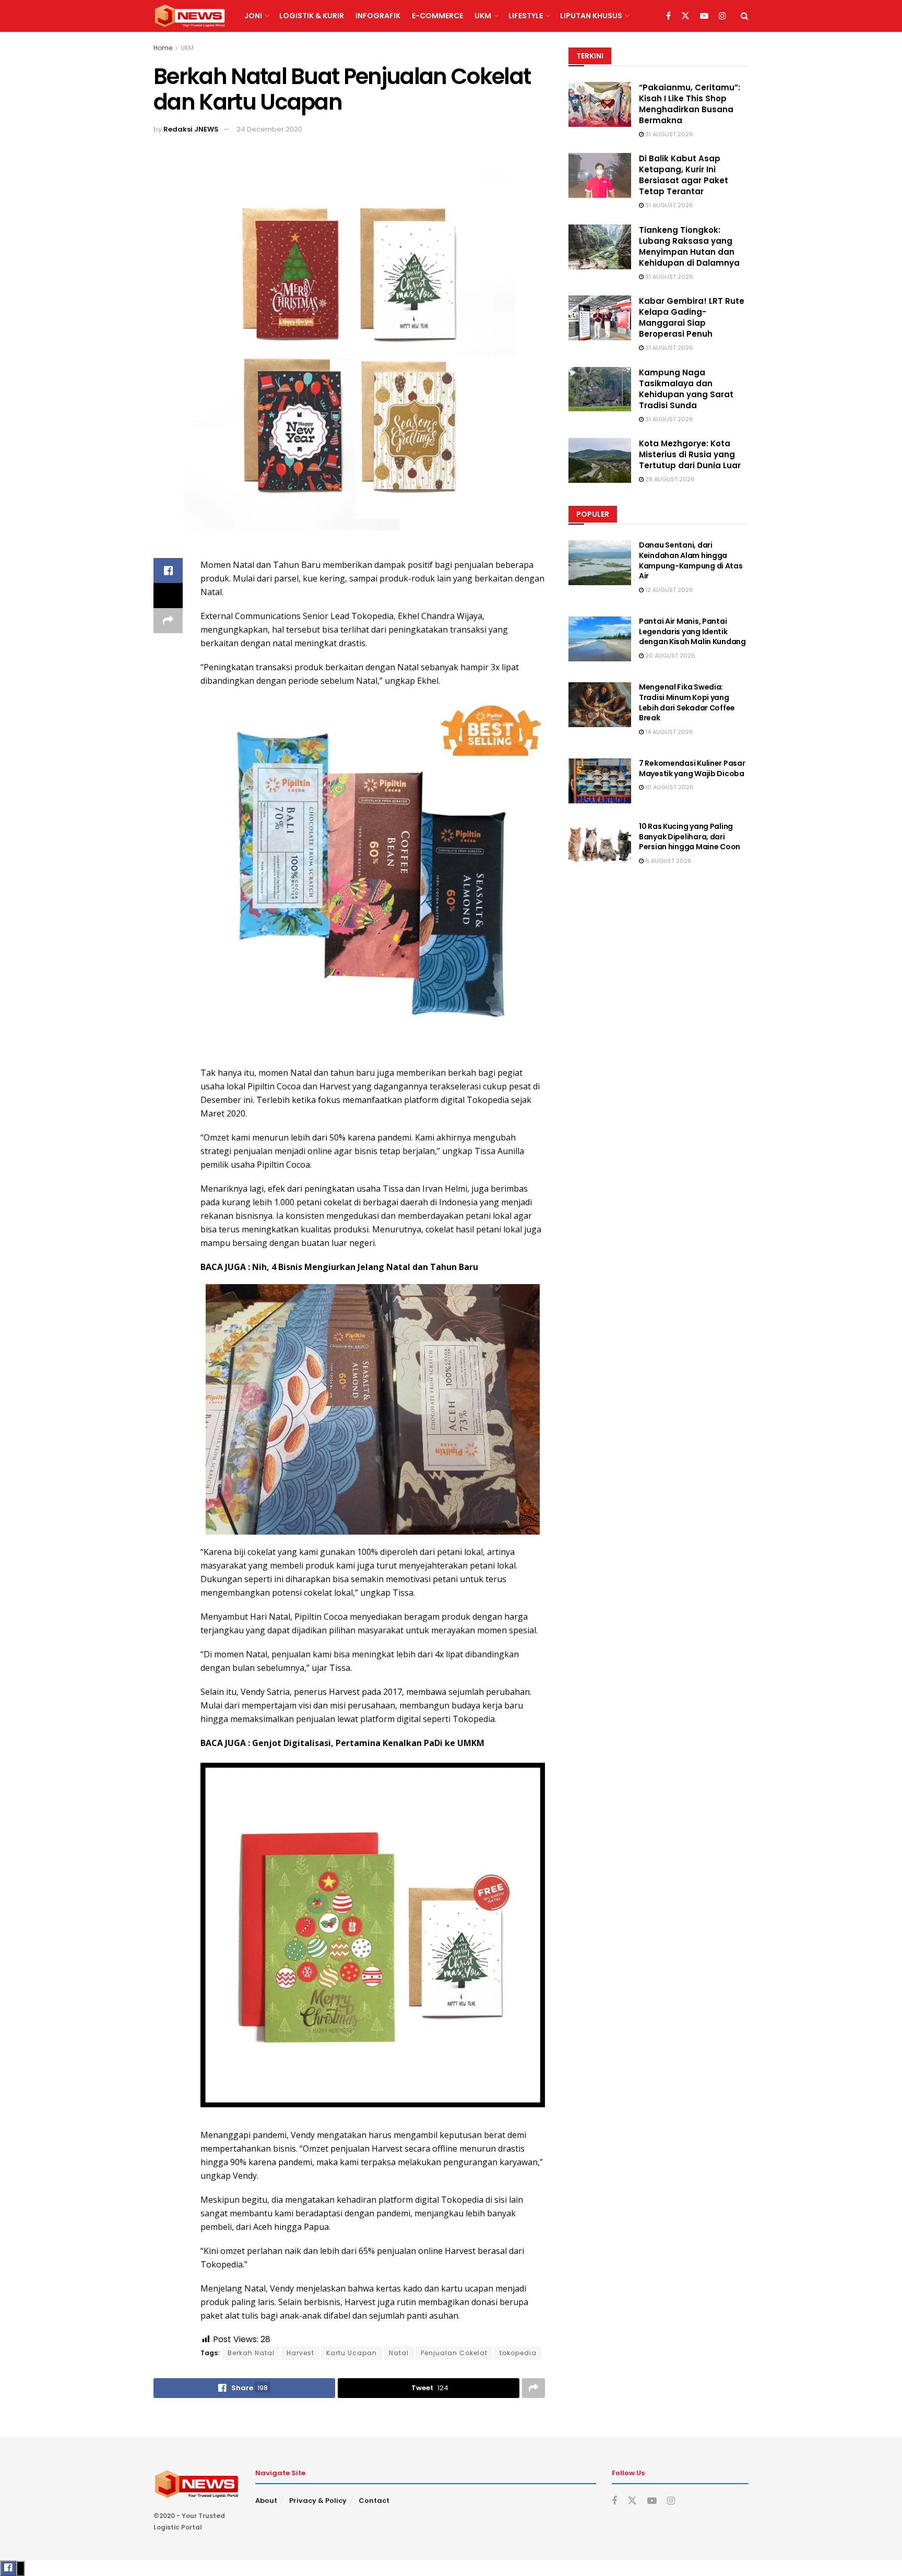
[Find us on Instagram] (722, 16)
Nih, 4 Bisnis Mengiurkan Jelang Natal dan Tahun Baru (365, 1267)
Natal (399, 2353)
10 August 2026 (669, 787)
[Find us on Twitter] (685, 16)
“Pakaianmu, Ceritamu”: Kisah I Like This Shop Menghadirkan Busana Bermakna (690, 104)
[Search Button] (745, 16)
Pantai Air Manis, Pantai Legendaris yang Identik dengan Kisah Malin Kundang (692, 631)
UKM (483, 16)
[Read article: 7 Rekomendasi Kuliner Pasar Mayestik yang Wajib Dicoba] (600, 781)
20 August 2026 (669, 656)
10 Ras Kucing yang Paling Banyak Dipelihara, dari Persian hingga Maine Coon (690, 836)
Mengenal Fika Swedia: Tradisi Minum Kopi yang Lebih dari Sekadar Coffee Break (687, 702)
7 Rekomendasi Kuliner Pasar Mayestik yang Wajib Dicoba (692, 768)
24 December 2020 (269, 129)
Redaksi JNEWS (191, 129)
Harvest (300, 2353)
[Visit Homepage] (190, 16)
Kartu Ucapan (352, 2353)
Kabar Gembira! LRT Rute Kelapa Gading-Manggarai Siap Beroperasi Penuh (692, 317)
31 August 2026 (668, 134)
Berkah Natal (251, 2353)
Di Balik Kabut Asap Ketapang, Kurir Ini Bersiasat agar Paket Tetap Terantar (684, 175)
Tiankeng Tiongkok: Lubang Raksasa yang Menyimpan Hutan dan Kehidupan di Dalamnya (689, 246)
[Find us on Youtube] (704, 16)
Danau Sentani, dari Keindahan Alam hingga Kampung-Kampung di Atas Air (691, 560)
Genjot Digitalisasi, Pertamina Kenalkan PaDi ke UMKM (368, 1743)
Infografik (378, 16)
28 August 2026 (669, 479)
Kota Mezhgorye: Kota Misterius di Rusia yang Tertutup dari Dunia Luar (690, 454)
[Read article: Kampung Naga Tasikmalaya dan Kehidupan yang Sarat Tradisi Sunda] (600, 389)
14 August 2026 (668, 732)
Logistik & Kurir (312, 16)
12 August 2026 (668, 590)
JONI (253, 16)
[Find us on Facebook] (668, 16)
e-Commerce (437, 16)
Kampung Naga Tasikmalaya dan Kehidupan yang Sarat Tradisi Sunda (686, 389)
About (266, 2501)
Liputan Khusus (591, 16)
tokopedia (518, 2353)
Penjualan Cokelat (454, 2353)
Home (163, 48)
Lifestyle (526, 16)
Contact (374, 2501)
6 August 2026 (668, 861)
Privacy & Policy (318, 2501)
